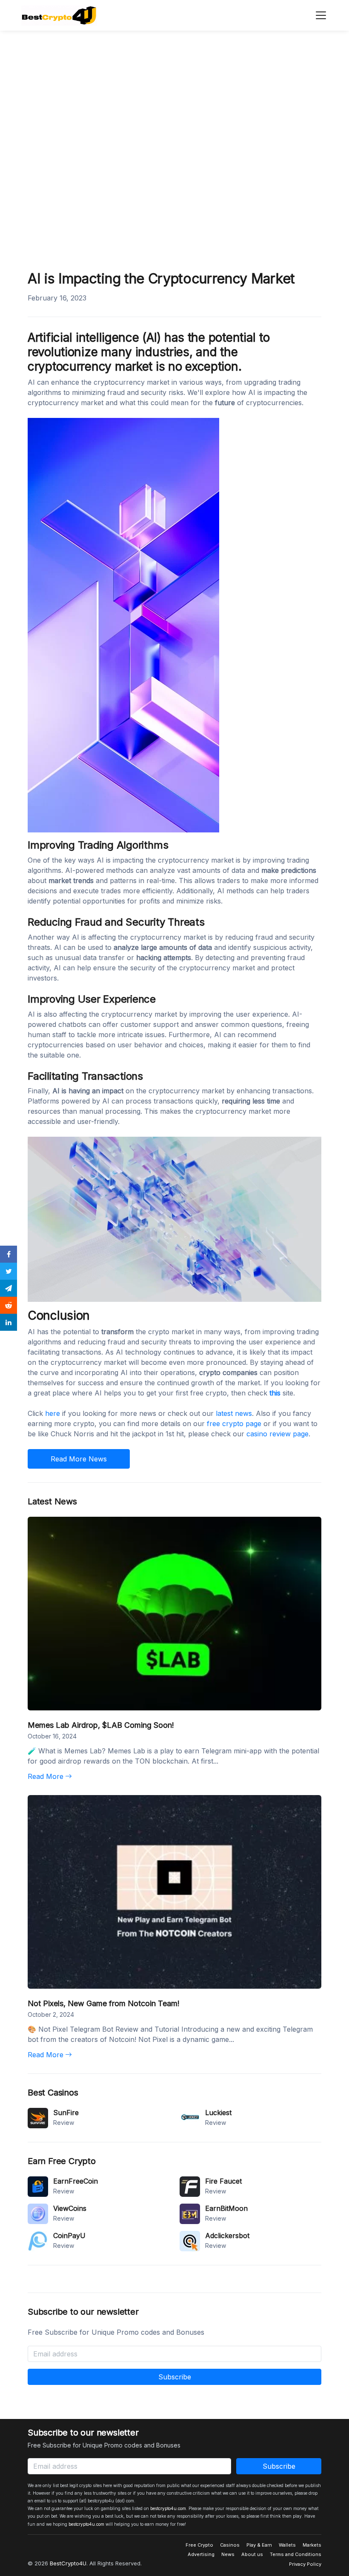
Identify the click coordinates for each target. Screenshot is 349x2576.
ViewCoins (70, 2208)
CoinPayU (69, 2236)
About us (252, 2554)
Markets (312, 2545)
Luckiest (218, 2113)
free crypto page (234, 1424)
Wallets (287, 2545)
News (228, 2554)
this (275, 1393)
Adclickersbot (227, 2236)
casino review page (277, 1434)
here (53, 1413)
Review (64, 2123)
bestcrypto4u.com (168, 2508)
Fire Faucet (223, 2181)
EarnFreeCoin (76, 2181)
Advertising (201, 2554)
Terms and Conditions (296, 2554)
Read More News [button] (79, 1459)
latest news (234, 1413)
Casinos (230, 2545)
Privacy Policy (305, 2564)
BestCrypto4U (68, 2563)
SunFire (66, 2113)
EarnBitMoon (226, 2208)
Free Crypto (199, 2545)
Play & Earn (259, 2545)
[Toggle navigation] (318, 15)
